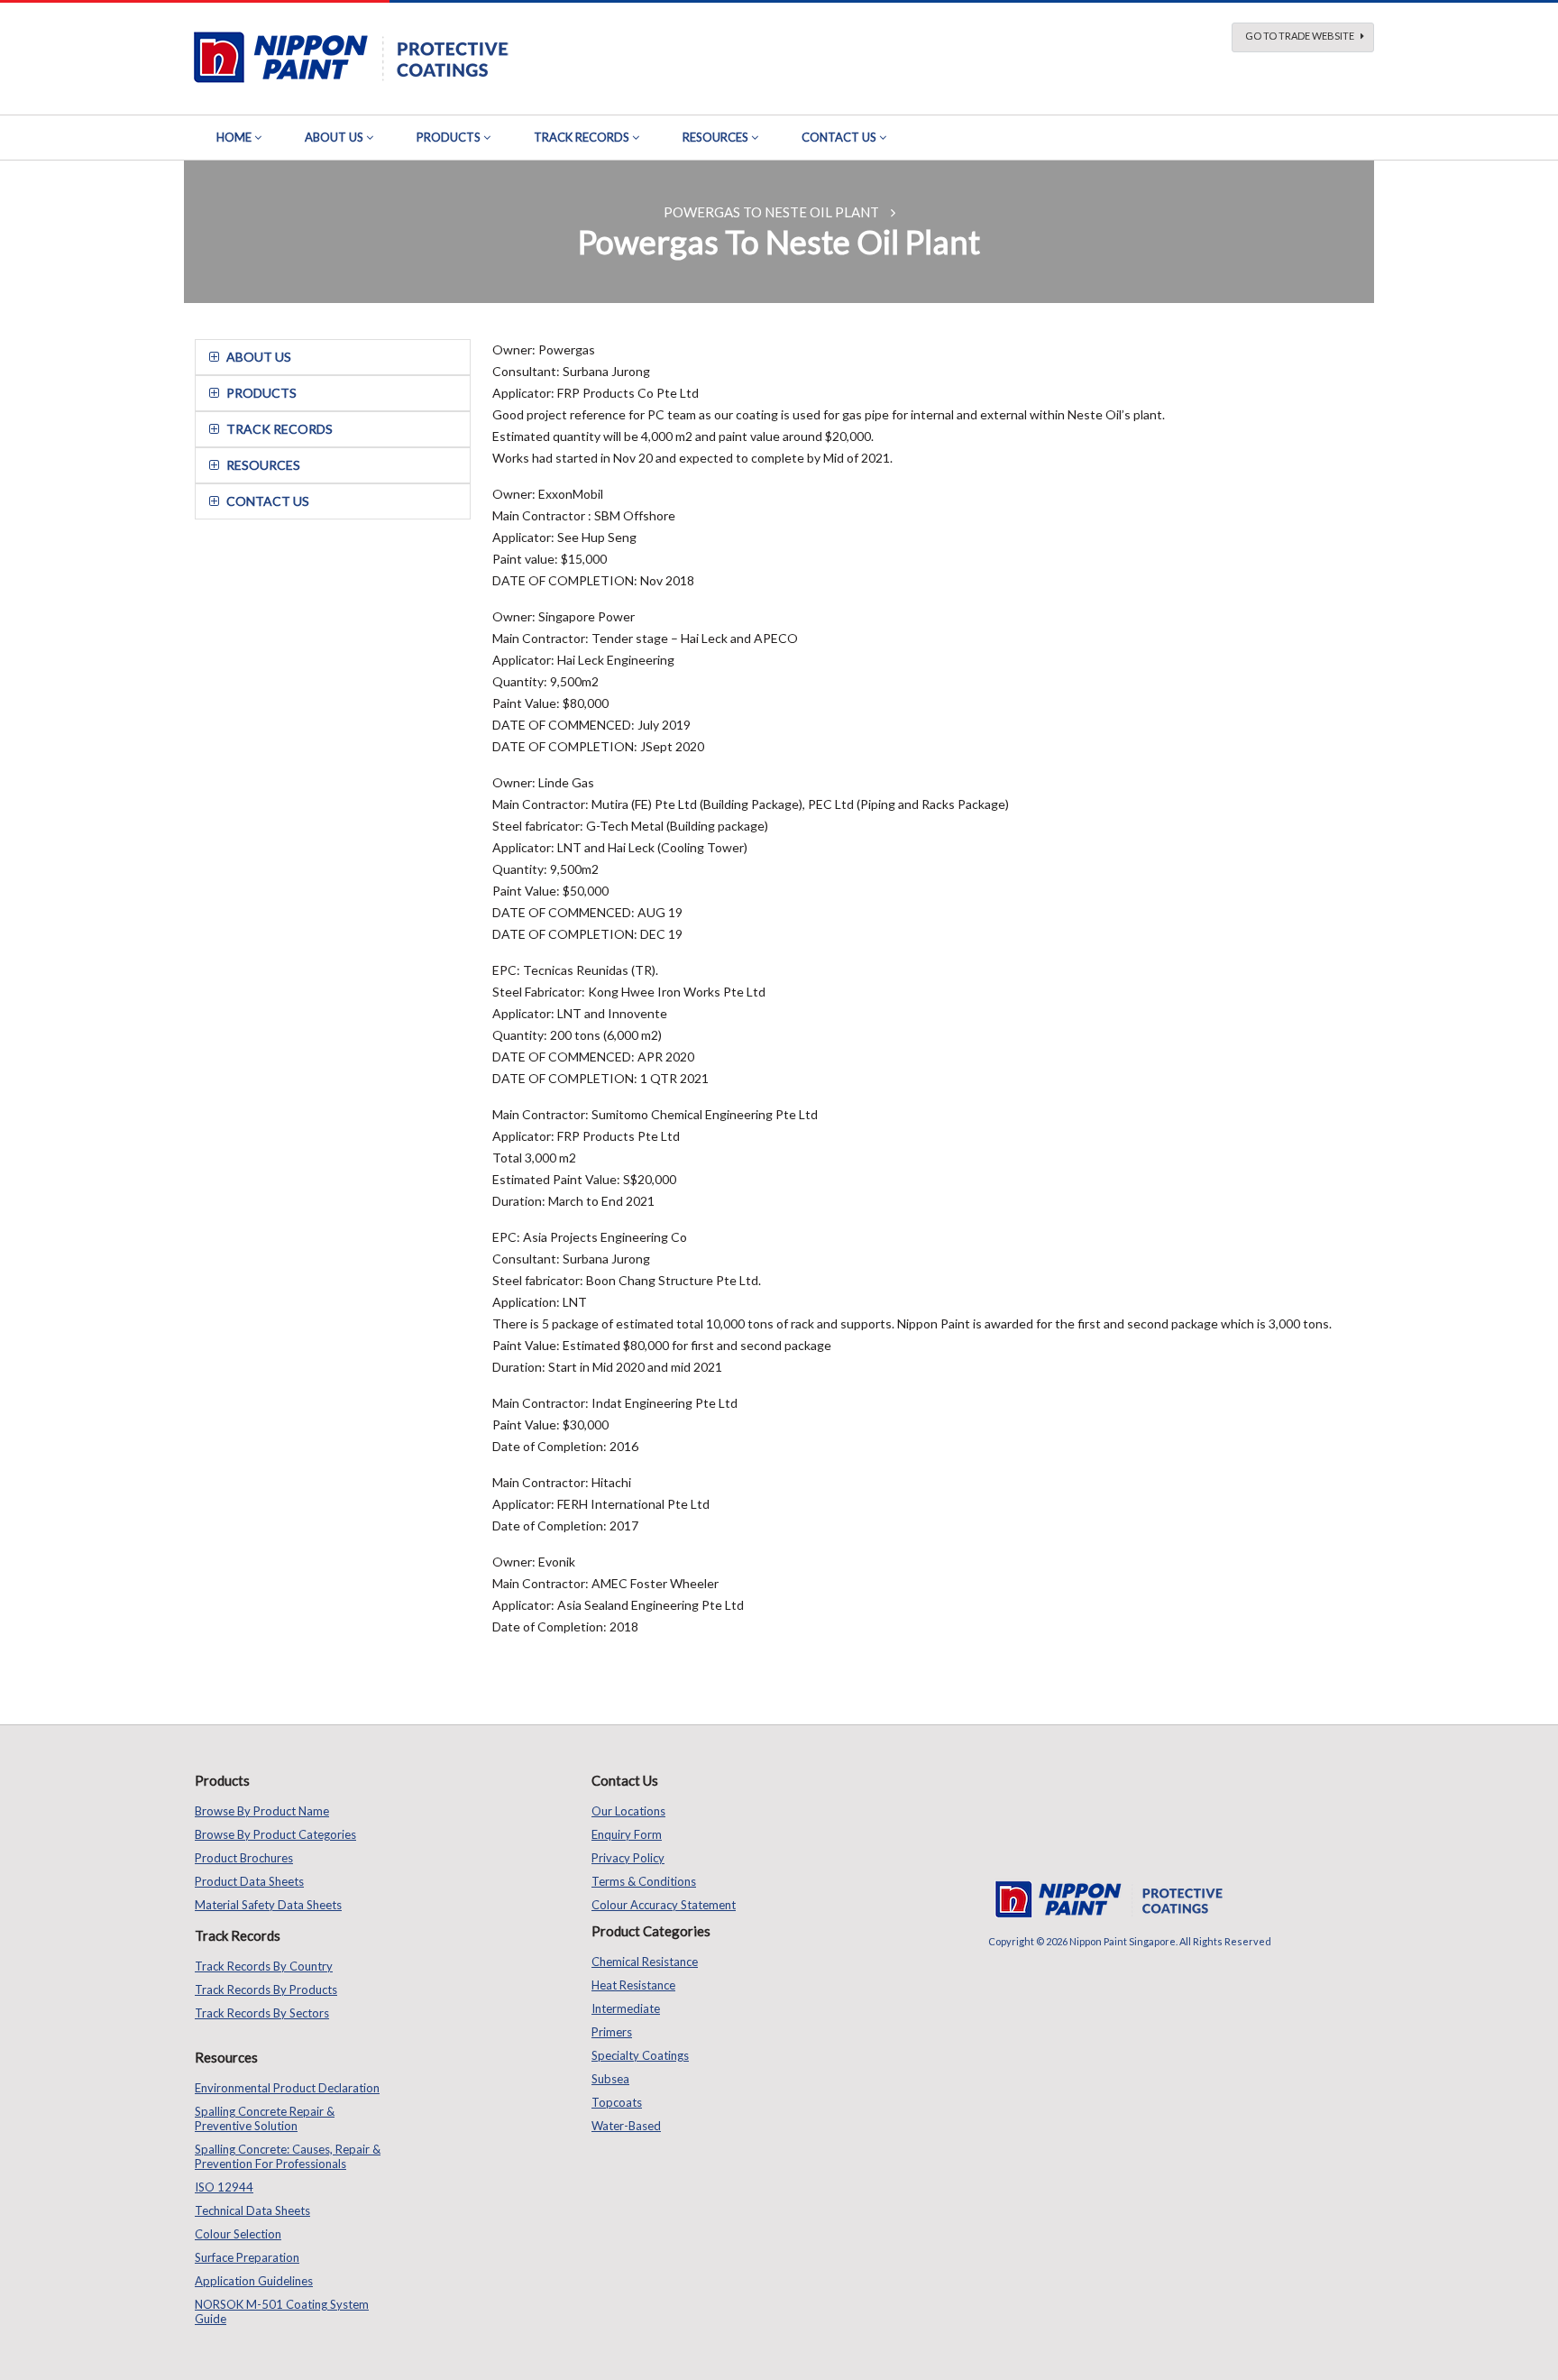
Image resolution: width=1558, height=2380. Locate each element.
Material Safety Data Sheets (268, 1905)
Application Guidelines (254, 2281)
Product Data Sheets (249, 1881)
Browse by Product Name (262, 1811)
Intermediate (626, 2008)
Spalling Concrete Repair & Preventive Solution (265, 2118)
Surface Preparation (247, 2257)
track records (280, 429)
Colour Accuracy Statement (664, 1905)
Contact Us (839, 137)
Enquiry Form (627, 1834)
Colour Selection (238, 2234)
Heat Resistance (633, 1985)
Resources (715, 137)
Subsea (610, 2079)
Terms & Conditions (644, 1881)
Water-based (626, 2126)
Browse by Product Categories (275, 1834)
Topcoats (617, 2102)
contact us (268, 501)
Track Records (582, 137)
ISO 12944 (224, 2187)
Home (234, 137)
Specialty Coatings (640, 2055)
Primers (612, 2032)
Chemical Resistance (645, 1962)
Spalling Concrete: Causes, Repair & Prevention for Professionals (288, 2156)
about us (259, 357)
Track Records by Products (266, 1989)
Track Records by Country (264, 1966)
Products (449, 137)
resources (263, 465)
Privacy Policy (628, 1858)
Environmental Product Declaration (287, 2088)
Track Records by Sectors (262, 2013)
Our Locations (628, 1811)
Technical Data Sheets (252, 2210)
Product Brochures (244, 1858)
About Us (334, 137)
